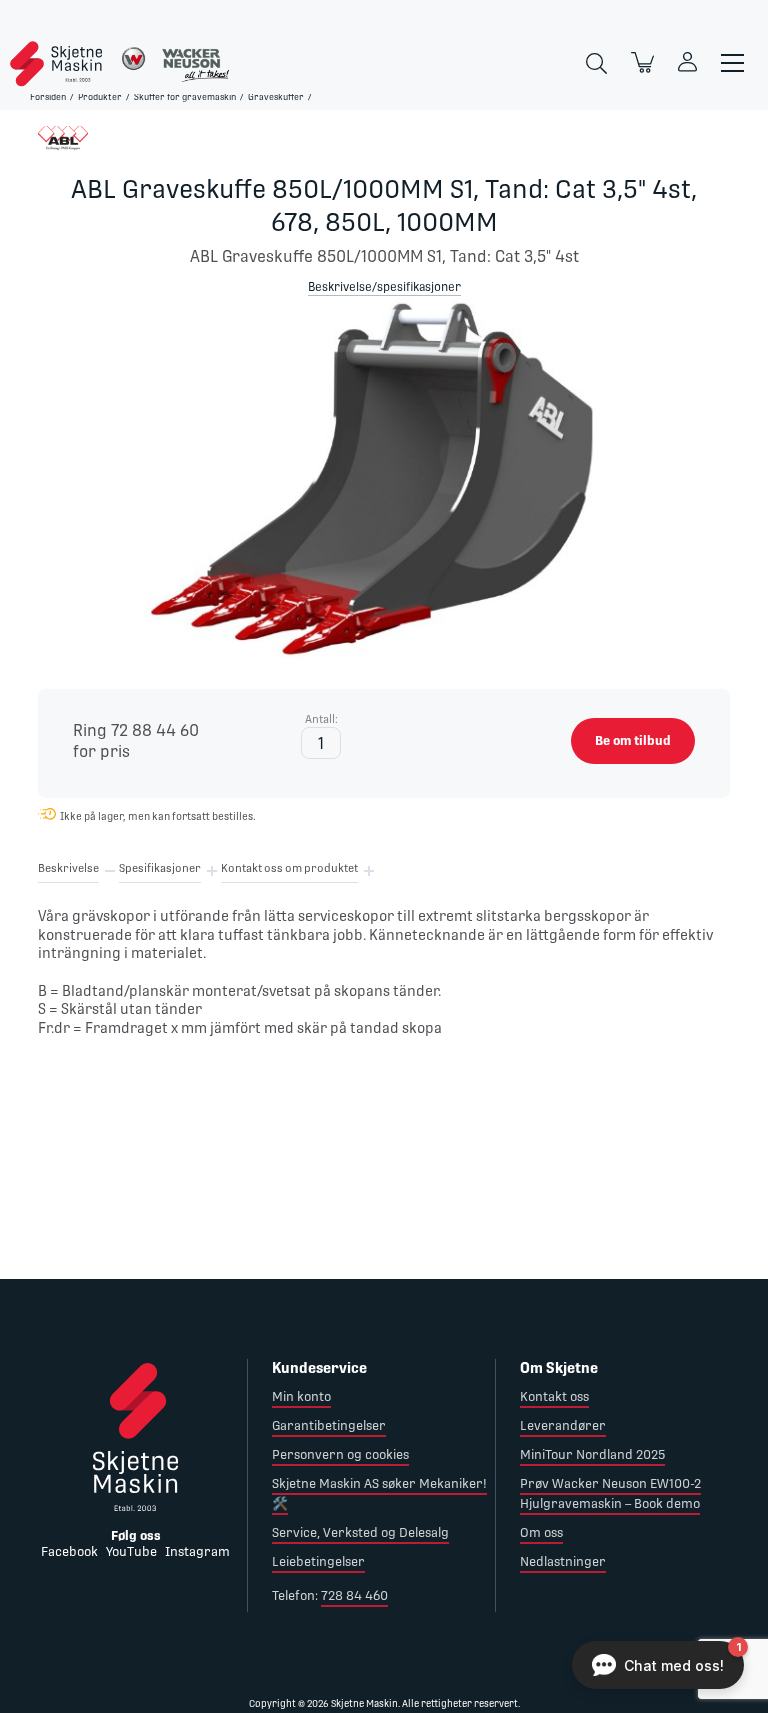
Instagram (197, 1551)
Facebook (69, 1551)
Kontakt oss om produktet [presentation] (289, 868)
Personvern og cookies (340, 1454)
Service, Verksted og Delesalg (360, 1532)
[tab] (68, 872)
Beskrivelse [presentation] (68, 868)
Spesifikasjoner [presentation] (160, 868)
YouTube (131, 1551)
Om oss (541, 1532)
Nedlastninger (563, 1561)
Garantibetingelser (329, 1425)
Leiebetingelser (318, 1561)
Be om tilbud (633, 740)
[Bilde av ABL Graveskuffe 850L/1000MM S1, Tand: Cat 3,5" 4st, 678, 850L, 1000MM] (384, 489)
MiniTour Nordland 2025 (592, 1454)
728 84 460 (354, 1595)
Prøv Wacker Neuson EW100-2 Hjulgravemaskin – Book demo (610, 1494)
